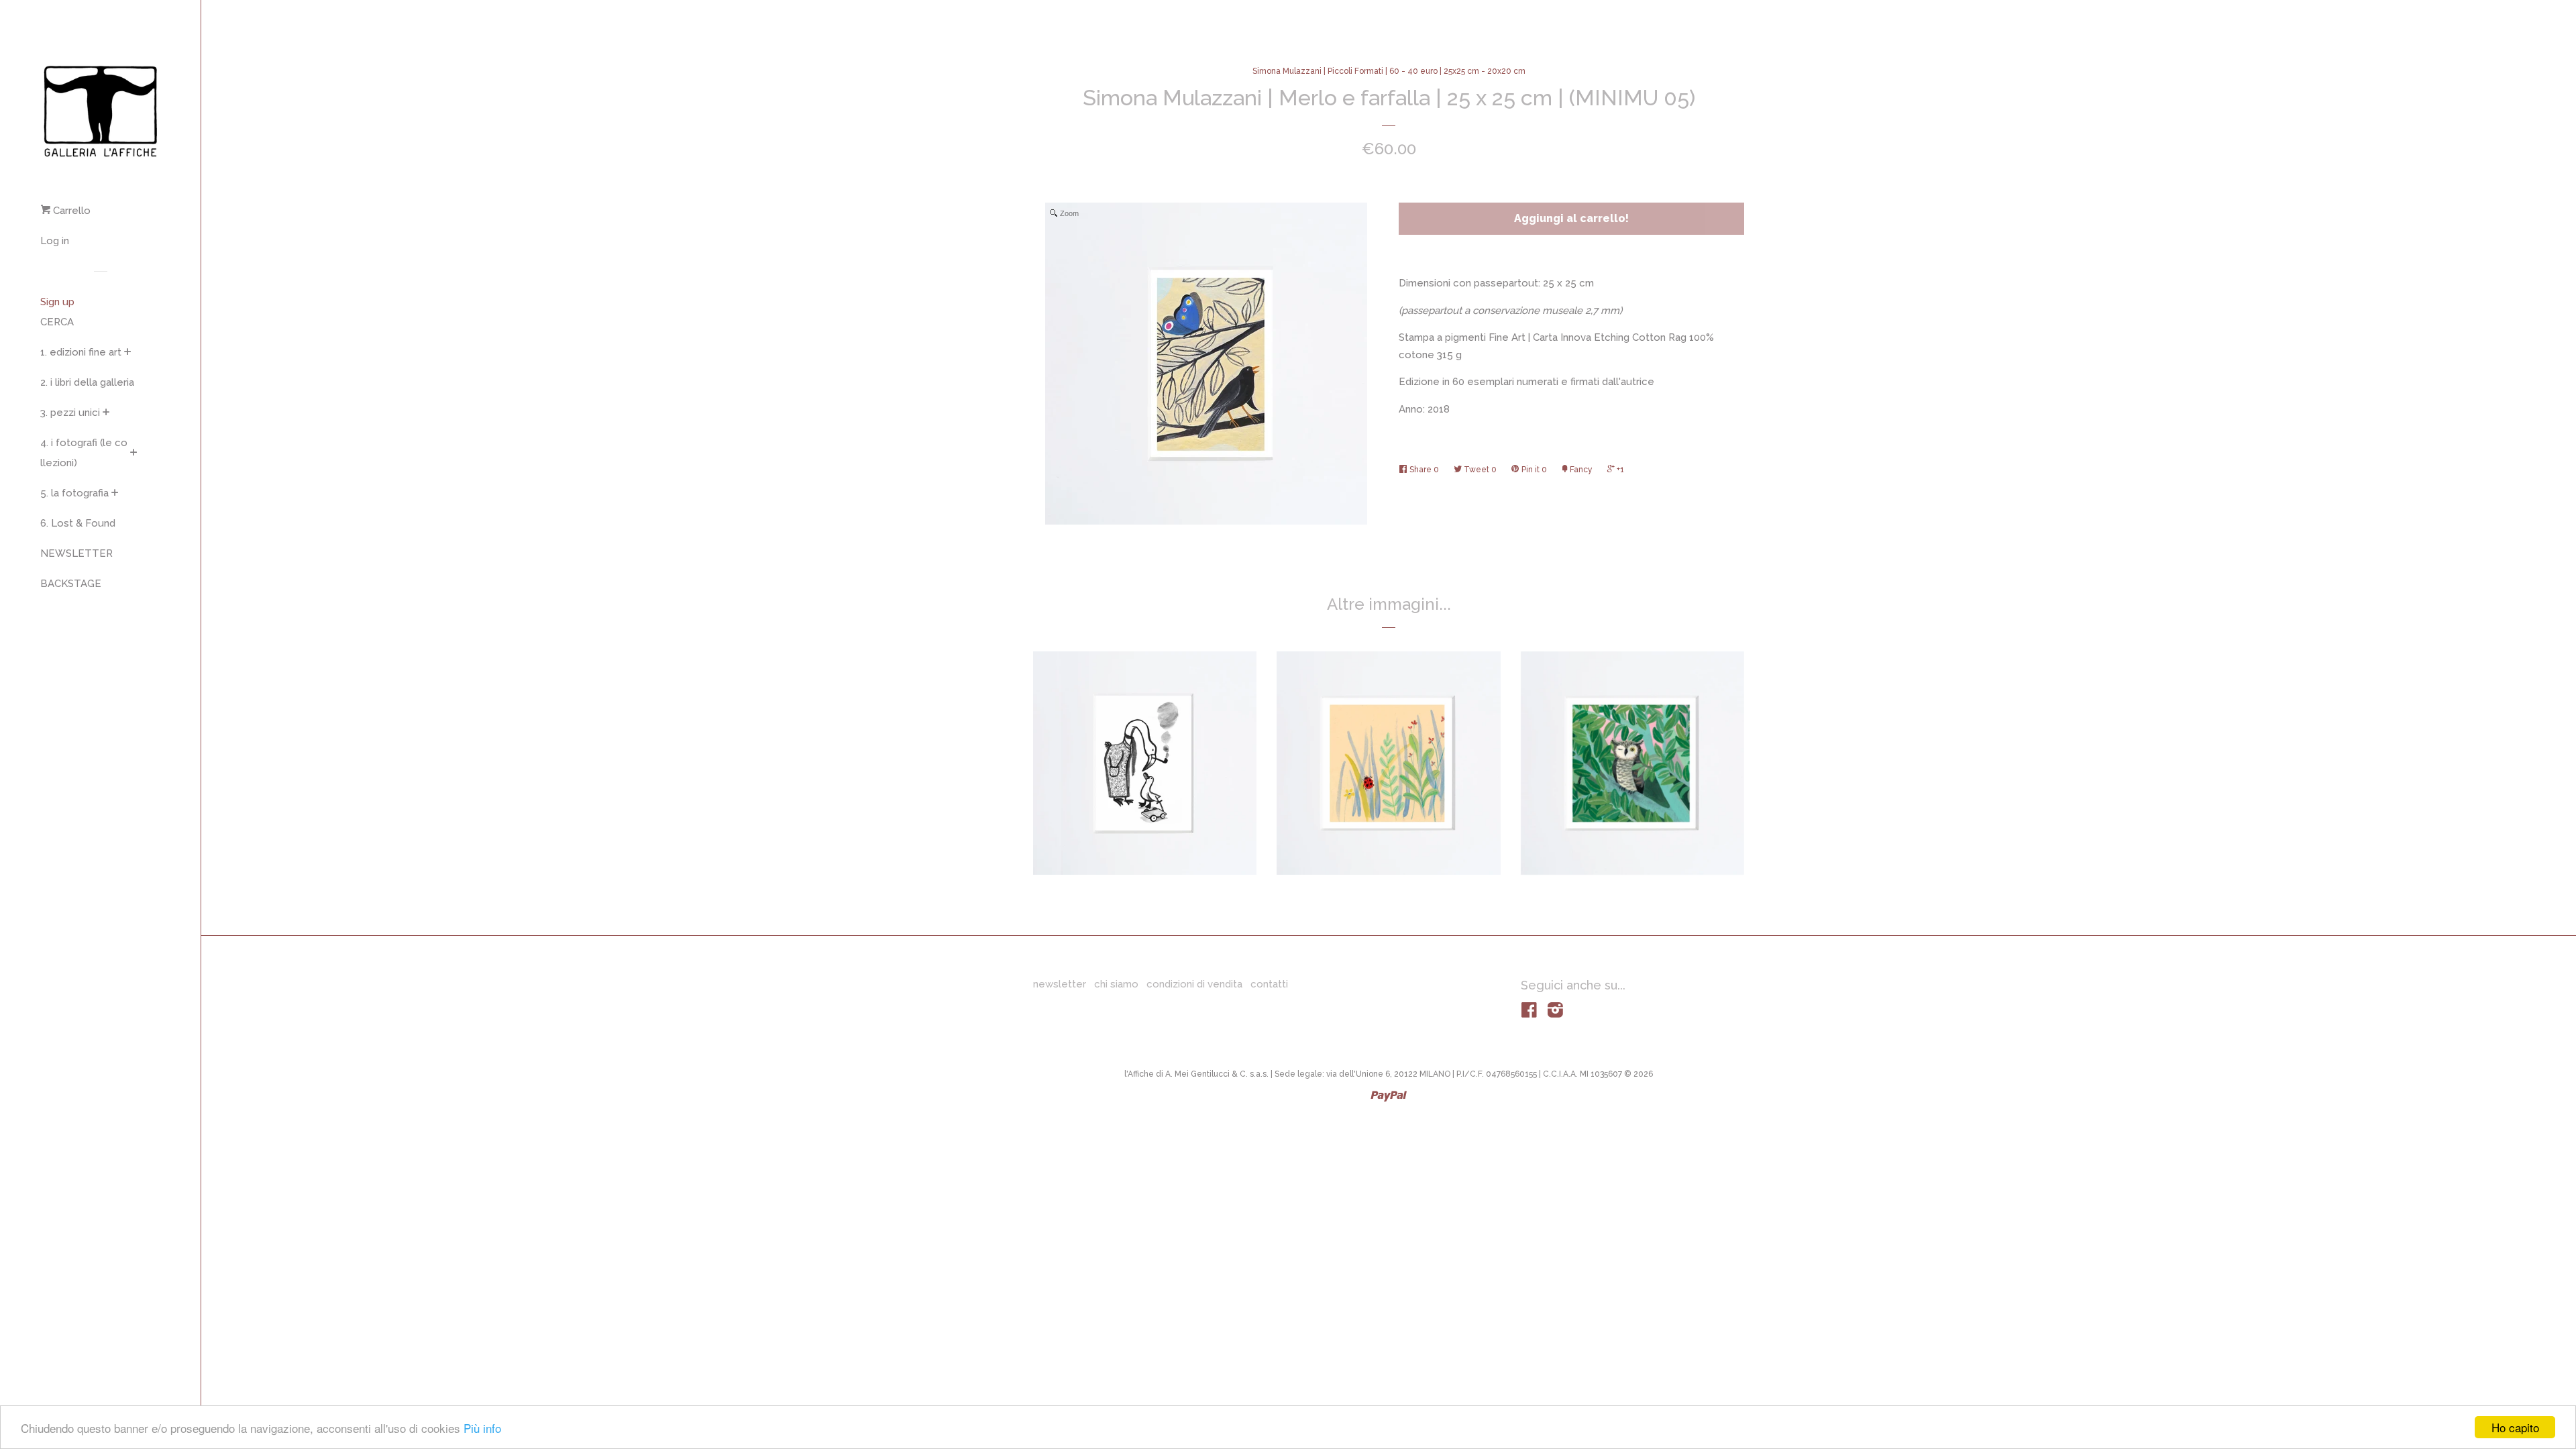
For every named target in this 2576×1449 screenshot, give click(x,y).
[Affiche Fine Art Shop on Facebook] (1529, 1013)
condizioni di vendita (1194, 984)
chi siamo (1116, 984)
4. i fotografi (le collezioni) (84, 453)
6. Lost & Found (78, 523)
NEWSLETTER (76, 553)
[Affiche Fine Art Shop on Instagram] (1555, 1013)
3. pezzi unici (70, 413)
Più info (482, 1428)
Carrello (70, 211)
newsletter (1060, 984)
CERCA (57, 322)
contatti (1269, 984)
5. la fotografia (74, 493)
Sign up (57, 302)
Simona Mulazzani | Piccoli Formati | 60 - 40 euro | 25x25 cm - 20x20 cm (1389, 71)
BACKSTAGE (71, 584)
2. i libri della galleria (87, 382)
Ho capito (2515, 1427)
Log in (55, 241)
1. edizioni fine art (81, 352)
